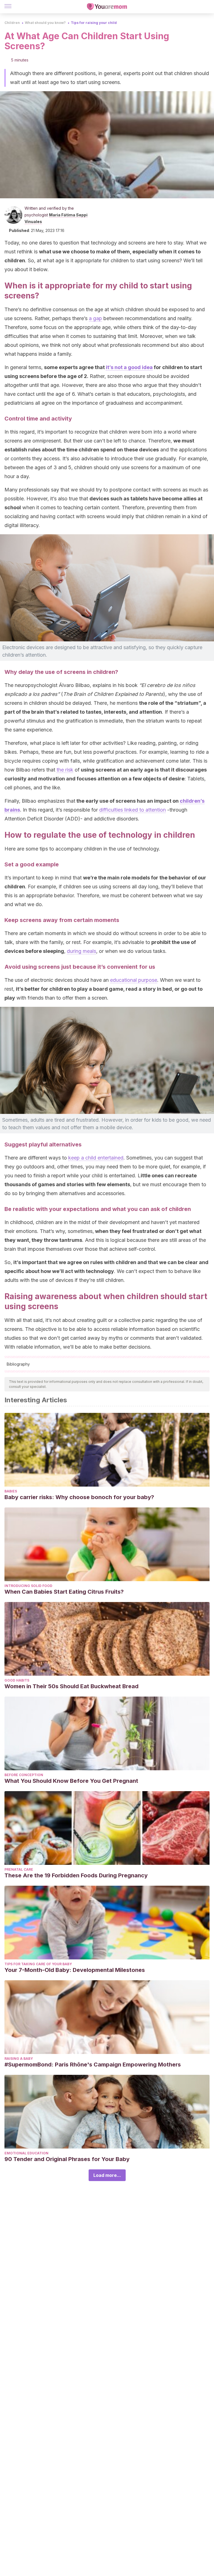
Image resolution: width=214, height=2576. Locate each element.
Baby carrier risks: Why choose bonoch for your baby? (79, 1497)
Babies (11, 1491)
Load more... (107, 2175)
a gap (95, 318)
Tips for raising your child (94, 23)
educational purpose (134, 980)
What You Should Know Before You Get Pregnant (71, 1781)
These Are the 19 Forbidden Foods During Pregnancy (76, 1875)
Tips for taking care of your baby (38, 1964)
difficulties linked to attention (132, 810)
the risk (65, 770)
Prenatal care (19, 1869)
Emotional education (26, 2153)
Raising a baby (19, 2059)
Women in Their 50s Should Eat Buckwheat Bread (71, 1686)
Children (12, 23)
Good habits (17, 1680)
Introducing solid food (28, 1586)
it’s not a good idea (129, 367)
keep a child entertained (96, 1158)
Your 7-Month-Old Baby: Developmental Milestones (75, 1970)
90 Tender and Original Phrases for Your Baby (67, 2159)
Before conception (24, 1775)
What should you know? (45, 23)
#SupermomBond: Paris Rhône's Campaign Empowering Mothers (93, 2065)
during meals (82, 951)
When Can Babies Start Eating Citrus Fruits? (64, 1592)
